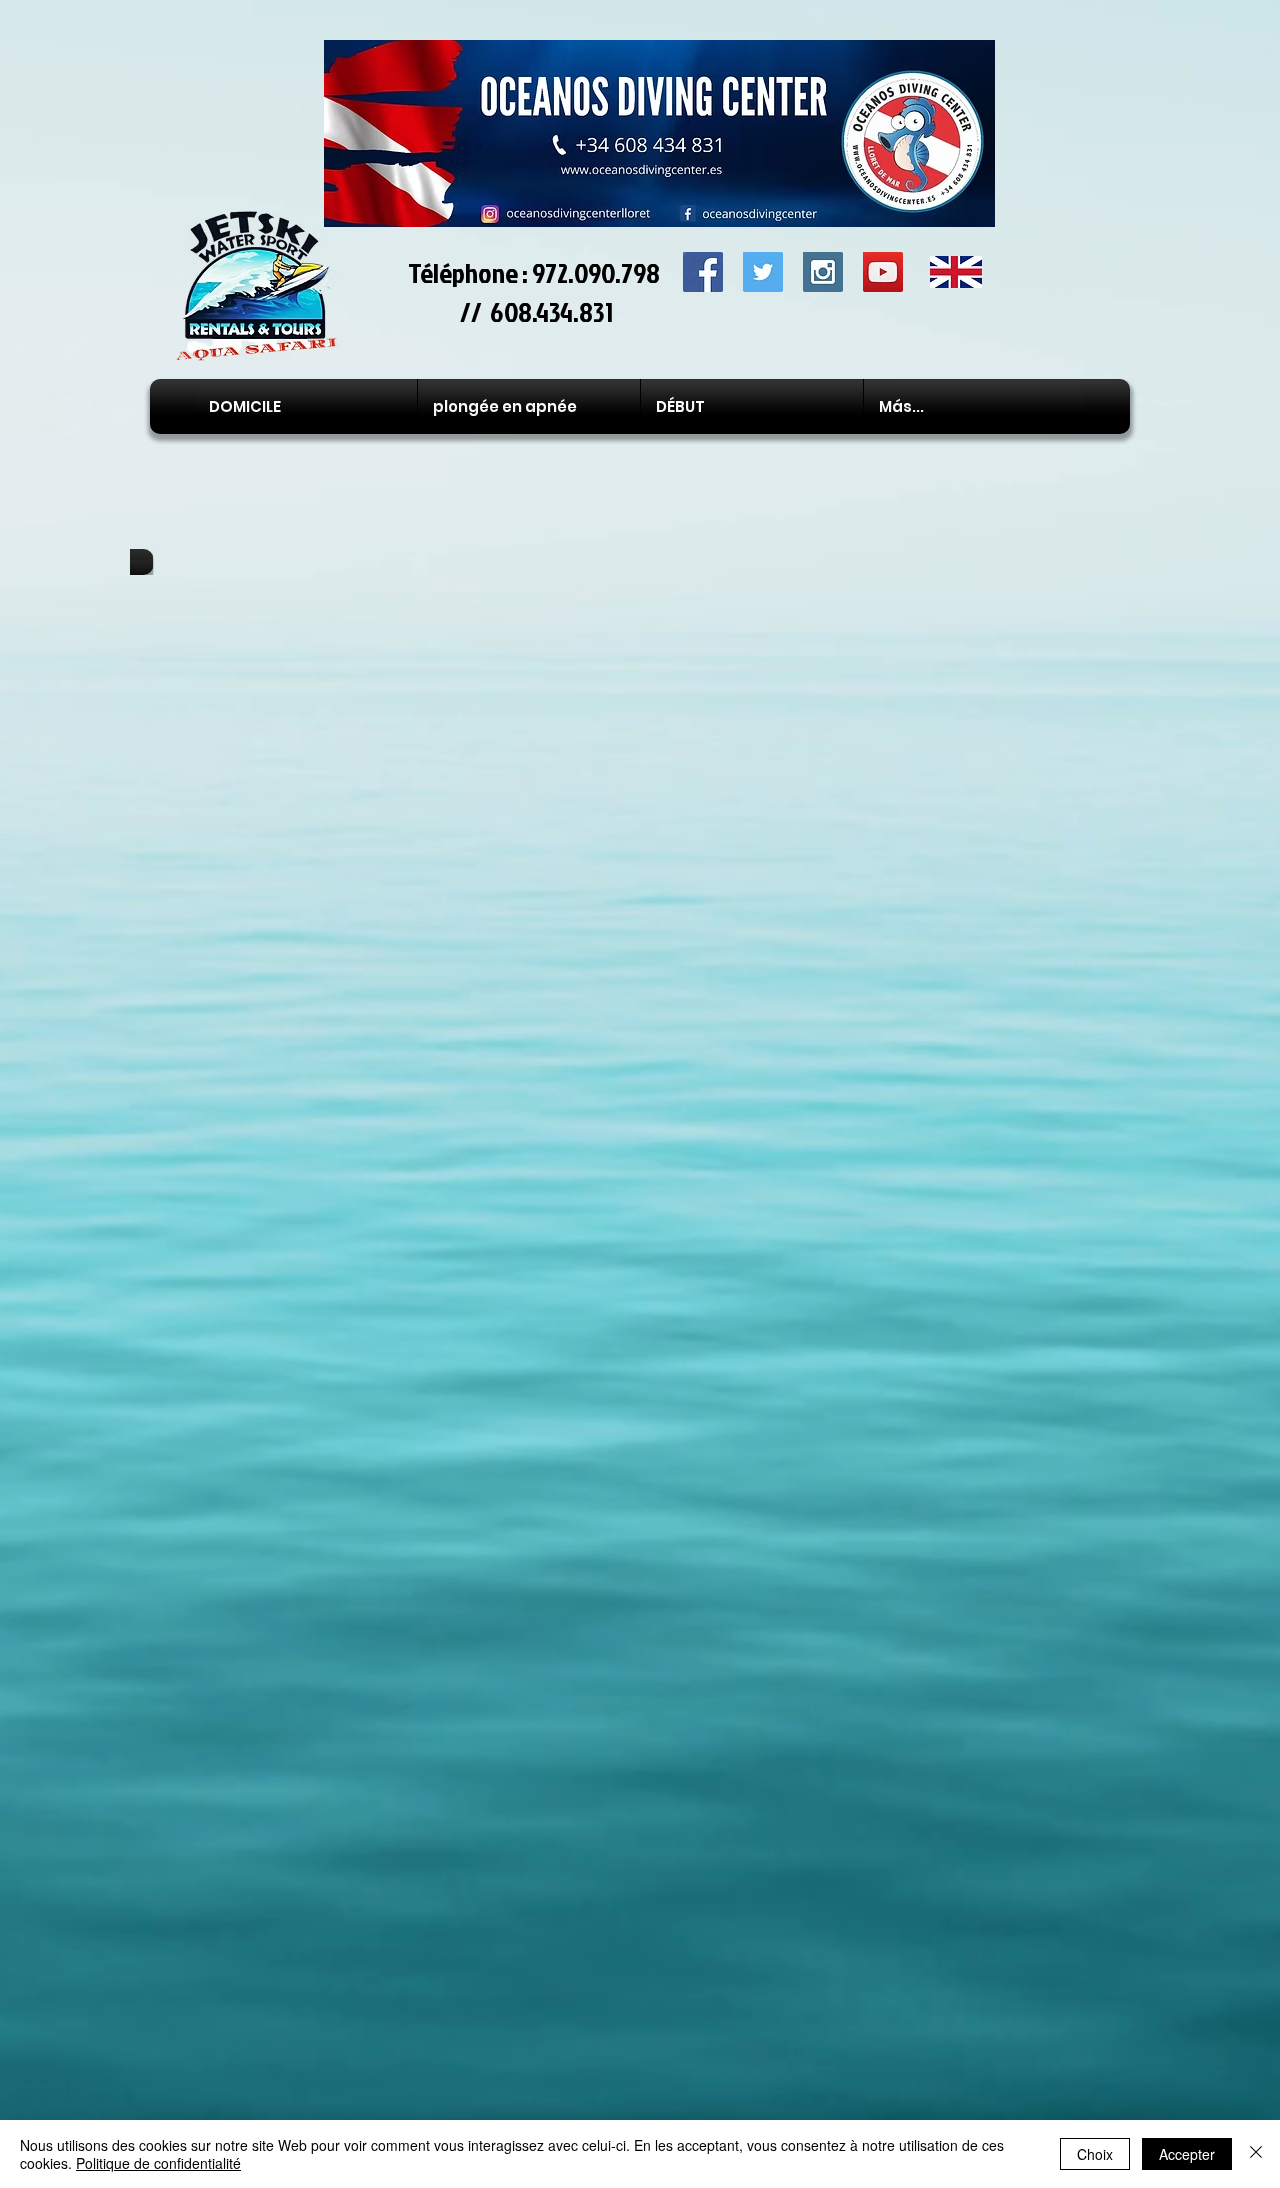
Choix (1095, 2154)
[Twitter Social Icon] (763, 272)
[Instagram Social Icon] (823, 272)
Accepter (1187, 2154)
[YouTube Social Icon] (883, 272)
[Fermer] (1256, 2154)
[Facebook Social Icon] (703, 272)
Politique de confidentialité (158, 2163)
